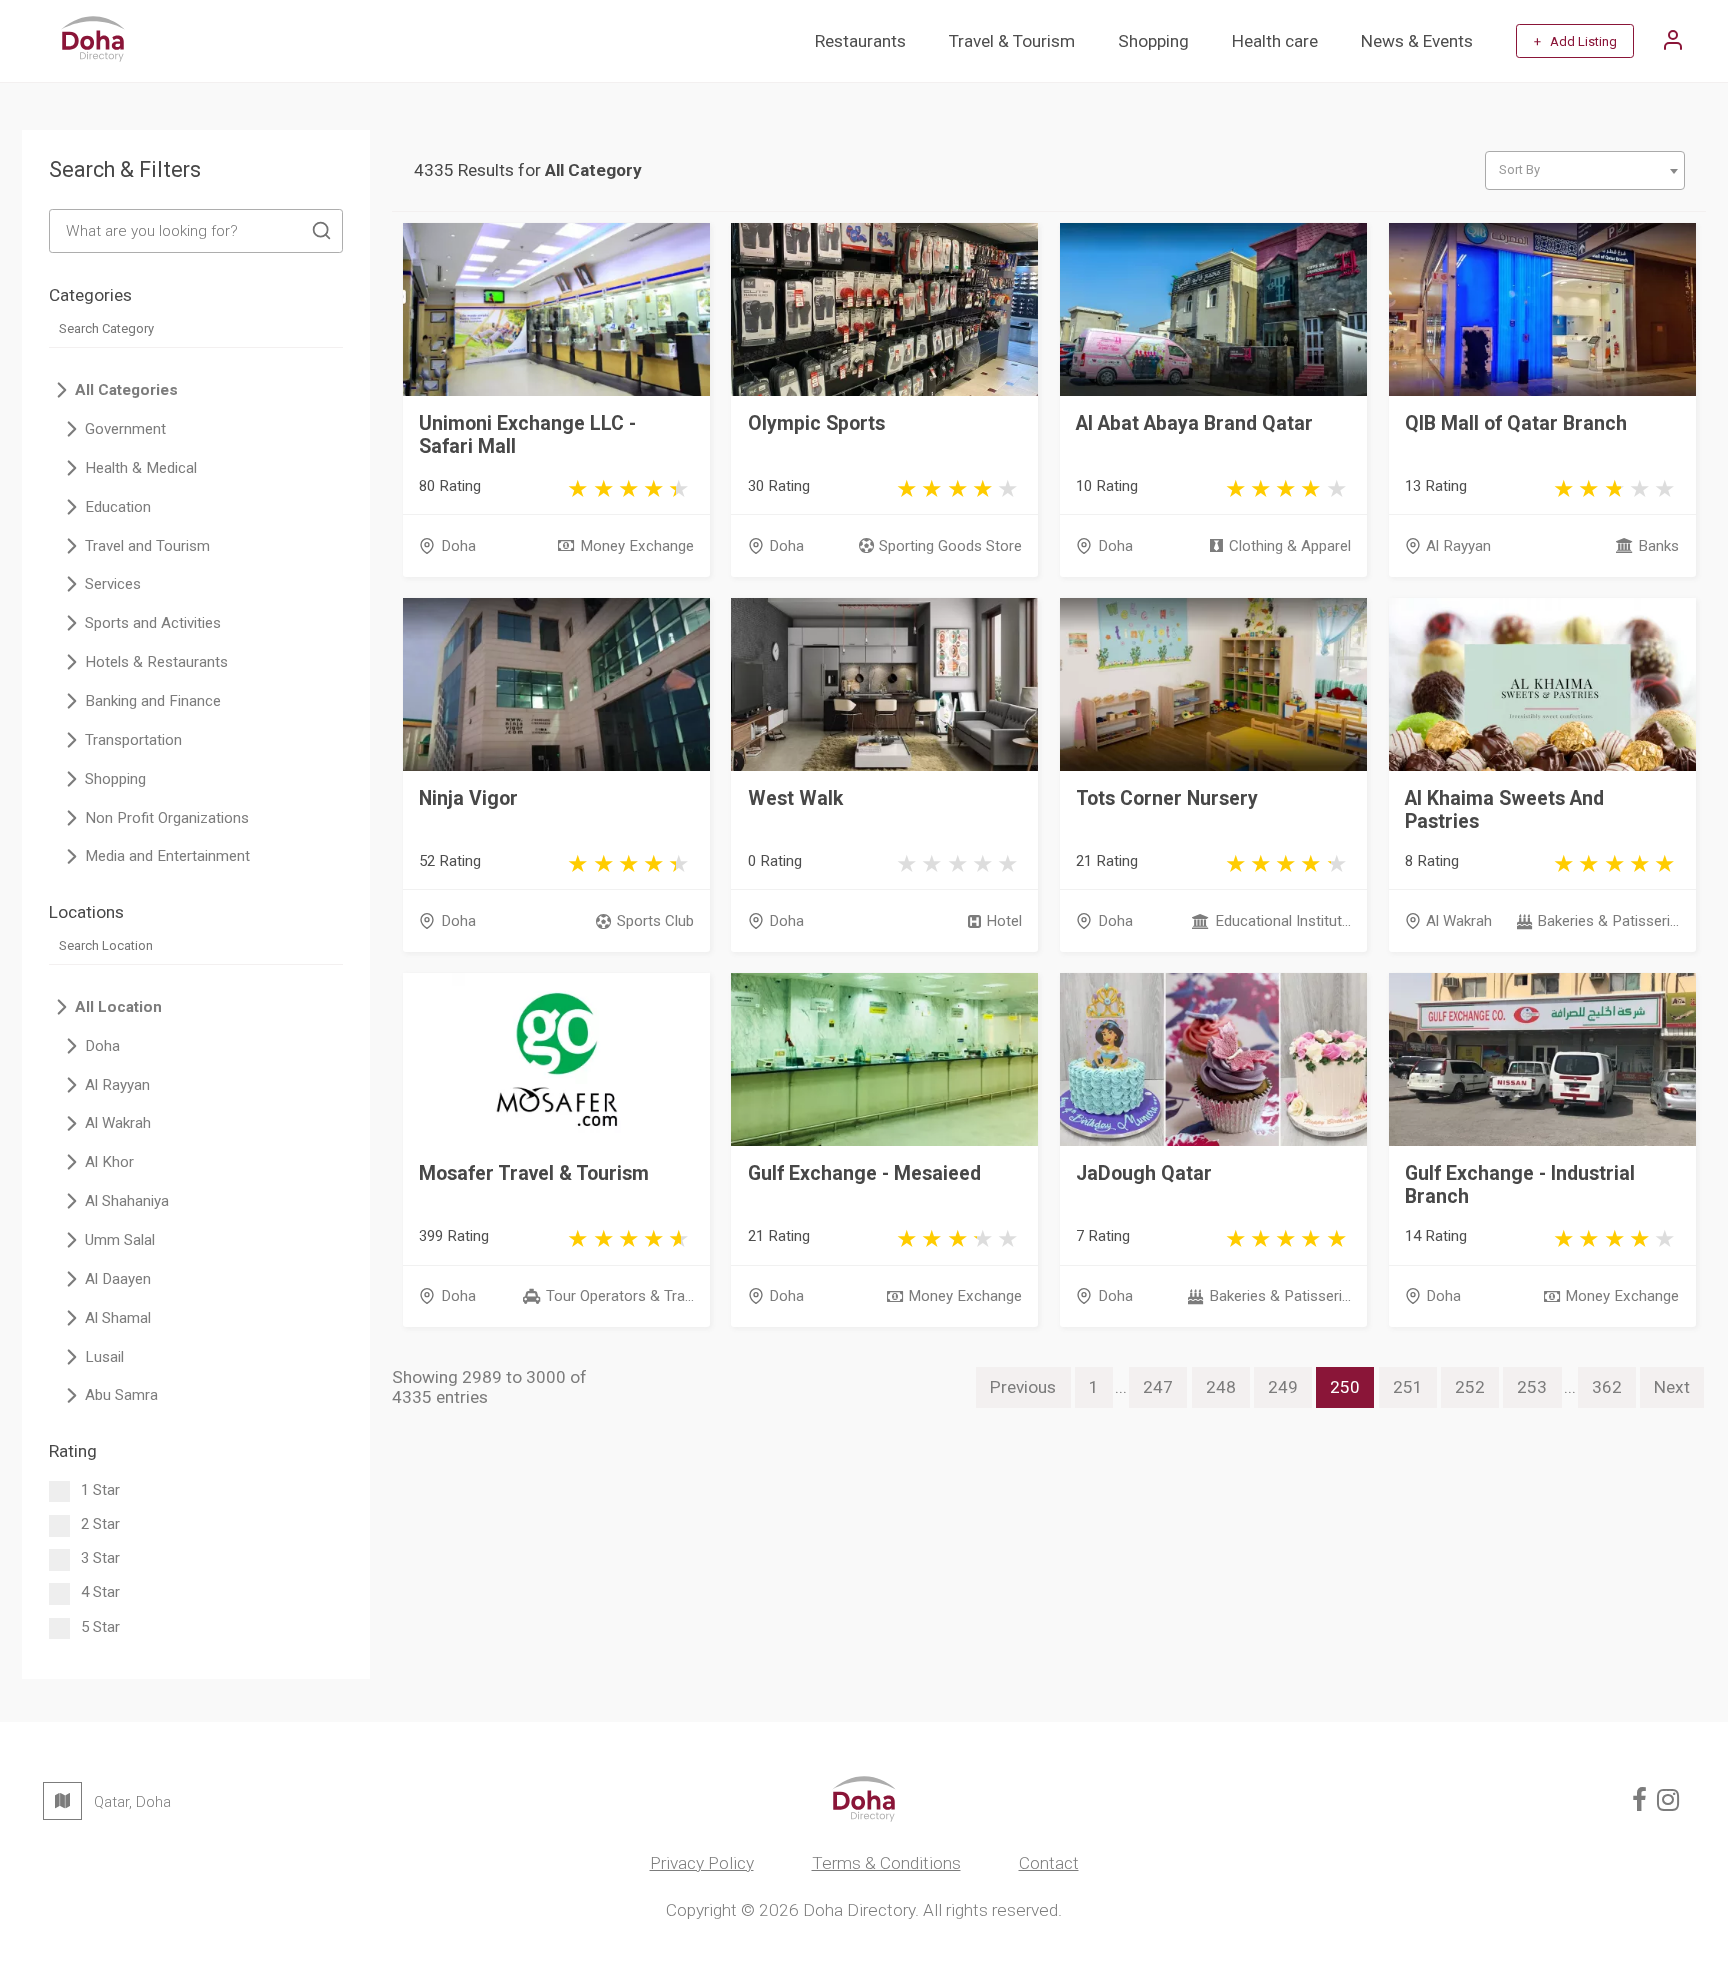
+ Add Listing (1575, 41)
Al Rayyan (1458, 546)
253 (1532, 1387)
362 (1607, 1387)
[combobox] (1585, 170)
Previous (1023, 1387)
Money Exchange (636, 546)
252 (1470, 1387)
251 (1408, 1387)
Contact (1049, 1863)
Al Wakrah (1459, 921)
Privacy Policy (702, 1863)
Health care (1275, 41)
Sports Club (655, 921)
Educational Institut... (1282, 921)
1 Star (100, 1490)
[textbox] (1584, 170)
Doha (458, 546)
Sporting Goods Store (950, 546)
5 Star (100, 1627)
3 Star (100, 1558)
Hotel (1004, 921)
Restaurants (860, 41)
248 (1221, 1387)
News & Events (1417, 41)
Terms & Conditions (886, 1863)
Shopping (1153, 41)
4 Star (100, 1592)
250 (1345, 1387)
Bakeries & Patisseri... (1608, 921)
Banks (1658, 546)
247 (1158, 1387)
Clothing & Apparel (1289, 546)
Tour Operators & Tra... (619, 1296)
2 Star (100, 1524)
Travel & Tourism (1012, 41)
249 (1283, 1387)
